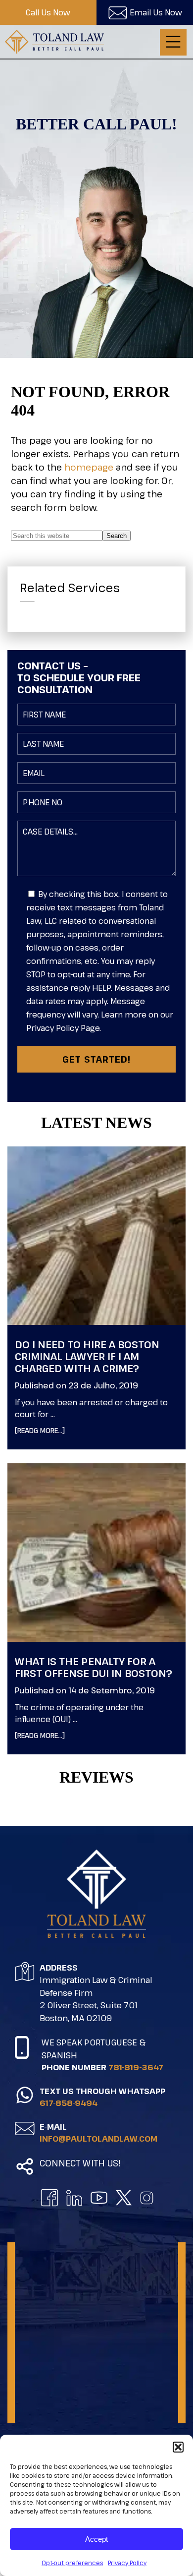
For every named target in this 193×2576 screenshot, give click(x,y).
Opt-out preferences (72, 2563)
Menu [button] (173, 42)
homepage (89, 467)
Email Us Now (156, 12)
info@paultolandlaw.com (98, 2139)
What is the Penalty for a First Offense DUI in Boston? (94, 1667)
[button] (178, 2447)
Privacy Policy (127, 2563)
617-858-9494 (69, 2103)
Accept (96, 2539)
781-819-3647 (136, 2067)
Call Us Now (48, 12)
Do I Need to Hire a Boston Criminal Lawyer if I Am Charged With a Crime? (87, 1356)
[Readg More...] (55, 1430)
